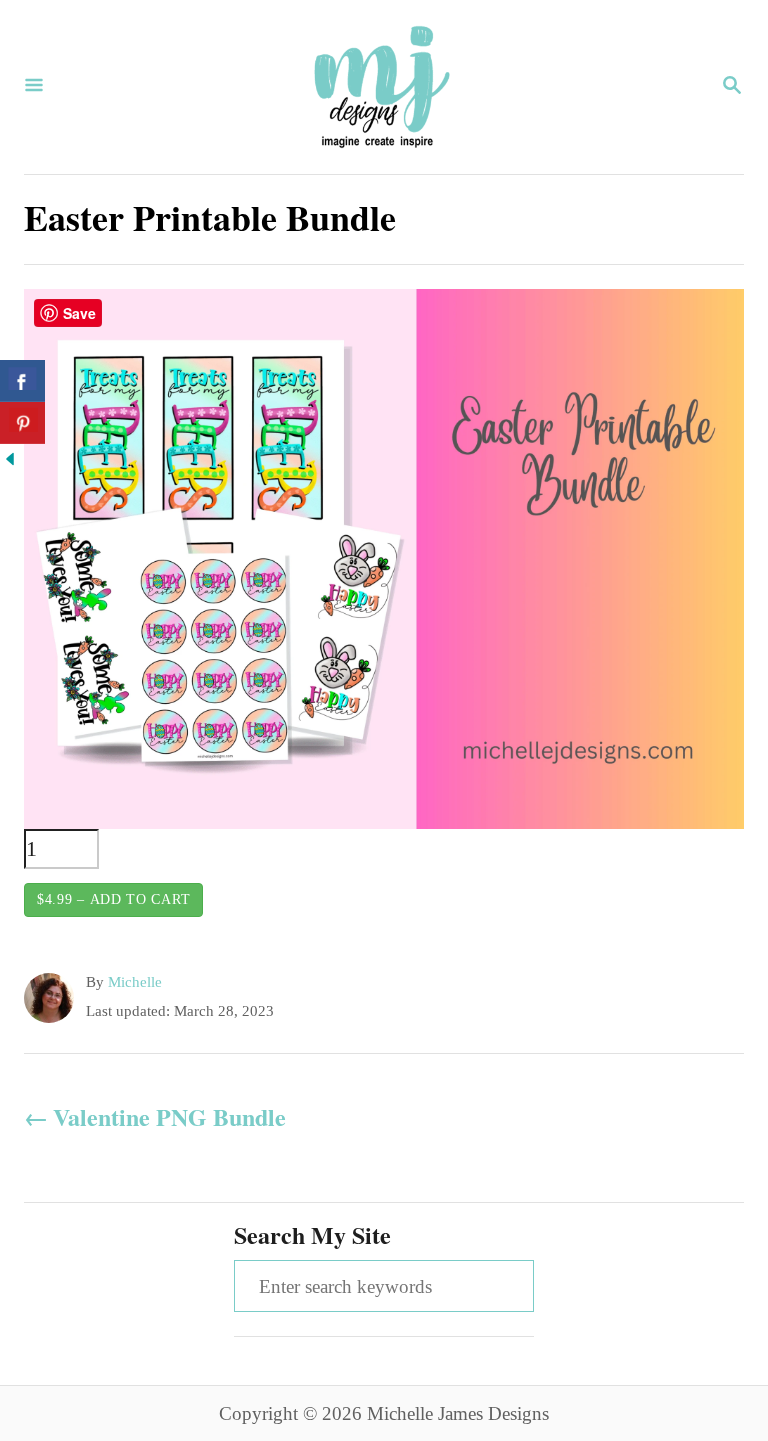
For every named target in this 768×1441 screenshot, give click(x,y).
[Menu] (34, 87)
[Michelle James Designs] (382, 87)
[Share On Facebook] (22, 381)
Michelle (135, 982)
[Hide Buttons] (10, 461)
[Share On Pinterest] (22, 423)
